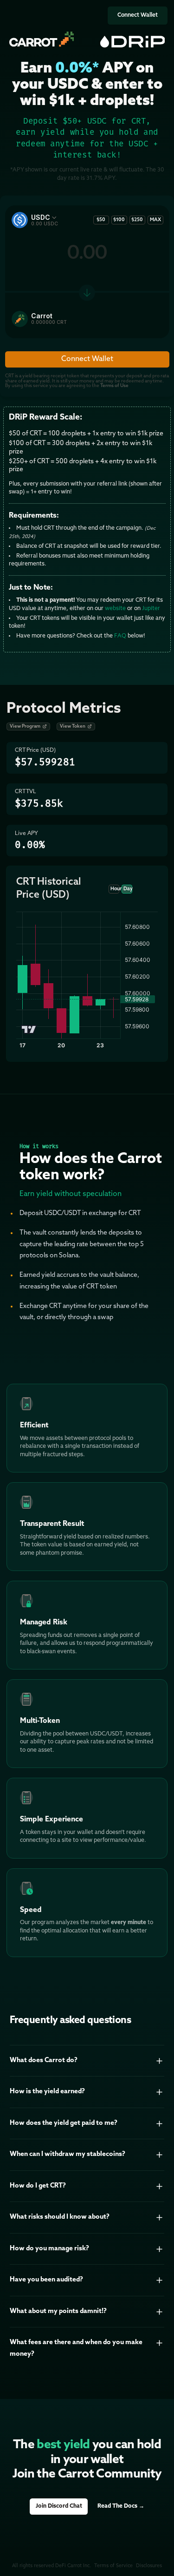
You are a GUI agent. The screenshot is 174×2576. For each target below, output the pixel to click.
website (115, 609)
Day (128, 889)
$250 (137, 220)
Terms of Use (114, 386)
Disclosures (149, 2566)
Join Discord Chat (59, 2506)
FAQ (120, 636)
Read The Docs (121, 2506)
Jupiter (151, 609)
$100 (119, 220)
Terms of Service (113, 2566)
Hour (115, 889)
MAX (155, 220)
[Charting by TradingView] (29, 1029)
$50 (101, 220)
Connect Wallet (138, 15)
